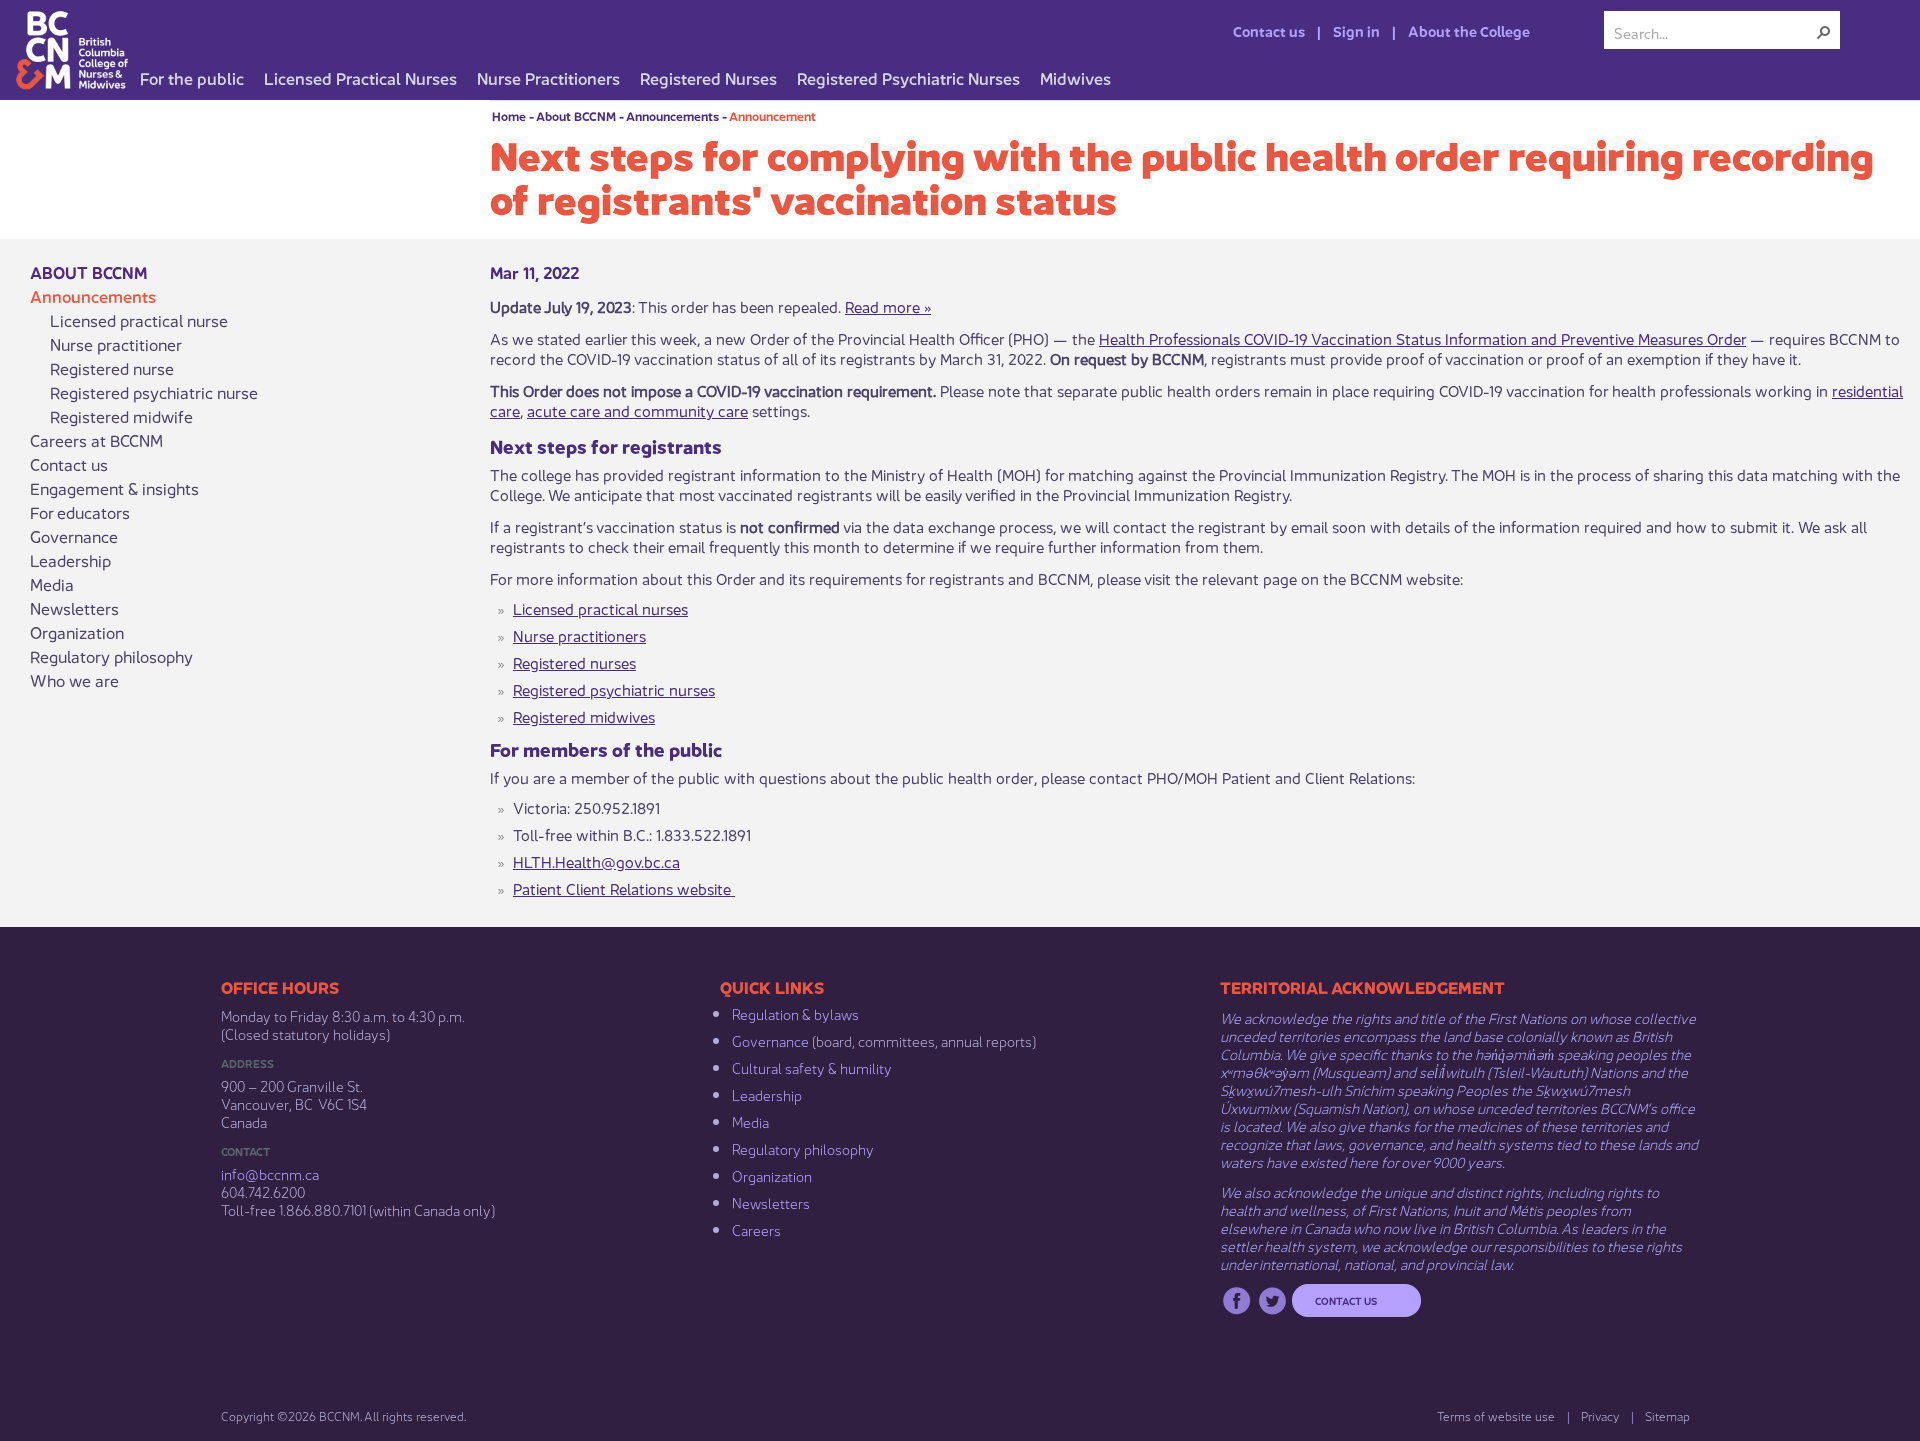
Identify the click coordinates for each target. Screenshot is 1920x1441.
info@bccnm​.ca (270, 1173)
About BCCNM (576, 115)
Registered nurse (112, 368)
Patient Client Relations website (622, 887)
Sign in (1356, 30)
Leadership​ (767, 1094)
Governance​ (770, 1040)
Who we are (74, 680)
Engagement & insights (114, 488)
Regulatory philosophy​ (803, 1148)
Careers (756, 1229)
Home (509, 115)
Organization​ (772, 1175)
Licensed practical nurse (139, 320)
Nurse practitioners (579, 634)
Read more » (888, 305)
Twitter (1272, 1300)
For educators (80, 512)
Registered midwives (584, 715)
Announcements (672, 115)
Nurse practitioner (116, 344)
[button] (1824, 32)
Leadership (70, 560)
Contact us (1269, 30)
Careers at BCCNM (96, 440)
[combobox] (1714, 32)
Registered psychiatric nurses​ (614, 688)
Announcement (772, 115)
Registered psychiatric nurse (154, 392)
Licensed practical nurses (600, 607)
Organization (77, 632)
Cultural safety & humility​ (812, 1067)
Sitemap (1667, 1415)
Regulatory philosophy (111, 656)
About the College (1469, 30)
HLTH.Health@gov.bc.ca (596, 860)
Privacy (1600, 1415)
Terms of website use (1496, 1415)
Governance (74, 536)
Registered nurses (574, 661)
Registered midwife (121, 416)
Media (52, 584)
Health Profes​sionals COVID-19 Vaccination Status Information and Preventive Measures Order (1422, 337)
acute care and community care (637, 409)
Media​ (750, 1121)
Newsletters (74, 608)
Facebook (1236, 1300)
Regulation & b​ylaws (795, 1013)
